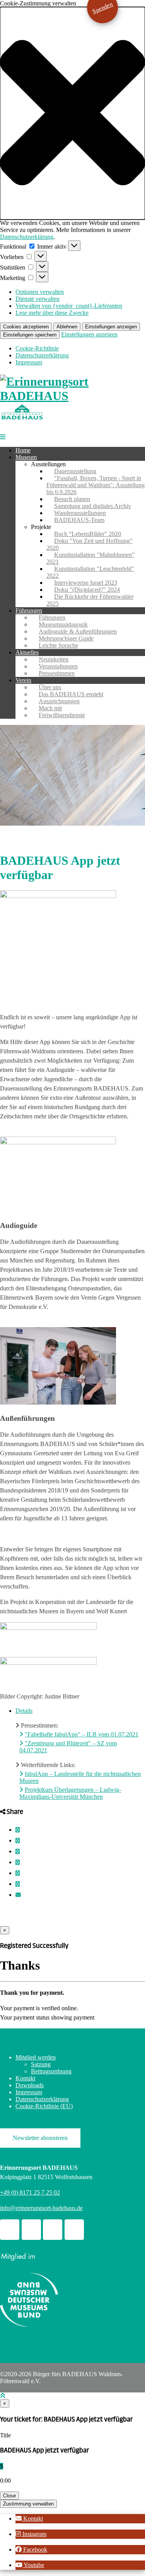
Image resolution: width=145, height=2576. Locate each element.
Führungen (29, 611)
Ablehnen (67, 327)
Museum (26, 457)
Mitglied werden (36, 2057)
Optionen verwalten (40, 292)
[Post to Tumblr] (18, 1852)
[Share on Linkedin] (18, 1884)
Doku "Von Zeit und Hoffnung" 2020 (90, 544)
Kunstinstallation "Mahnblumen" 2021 (90, 558)
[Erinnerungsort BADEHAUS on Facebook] (10, 2230)
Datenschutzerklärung (27, 237)
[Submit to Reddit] (18, 1873)
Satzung (41, 2064)
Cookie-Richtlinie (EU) (44, 2106)
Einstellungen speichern (30, 335)
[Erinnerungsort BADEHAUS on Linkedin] (74, 2230)
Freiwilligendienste (62, 715)
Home (23, 450)
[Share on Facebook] (18, 1830)
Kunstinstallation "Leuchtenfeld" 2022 (90, 572)
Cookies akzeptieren (26, 327)
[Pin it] (18, 1862)
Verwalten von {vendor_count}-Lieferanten (69, 306)
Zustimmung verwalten (28, 2504)
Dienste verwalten (38, 299)
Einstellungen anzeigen (111, 327)
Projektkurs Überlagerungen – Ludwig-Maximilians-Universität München (70, 1793)
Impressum (29, 362)
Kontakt (25, 2078)
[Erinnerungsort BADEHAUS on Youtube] (31, 2230)
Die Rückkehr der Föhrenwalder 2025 (90, 600)
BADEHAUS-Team (79, 520)
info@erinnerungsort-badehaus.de (41, 2208)
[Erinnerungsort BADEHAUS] (72, 396)
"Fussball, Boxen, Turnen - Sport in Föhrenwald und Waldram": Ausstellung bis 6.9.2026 (96, 485)
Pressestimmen (57, 673)
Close (9, 2496)
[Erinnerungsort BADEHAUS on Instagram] (53, 2230)
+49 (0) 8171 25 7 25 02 (30, 2192)
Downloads (30, 2085)
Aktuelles (27, 652)
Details (24, 1711)
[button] (72, 113)
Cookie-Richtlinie (37, 348)
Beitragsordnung (51, 2071)
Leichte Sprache (58, 645)
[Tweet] (18, 1841)
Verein (23, 680)
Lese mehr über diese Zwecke (52, 313)
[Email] (18, 1895)
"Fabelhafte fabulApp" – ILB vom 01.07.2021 (82, 1734)
